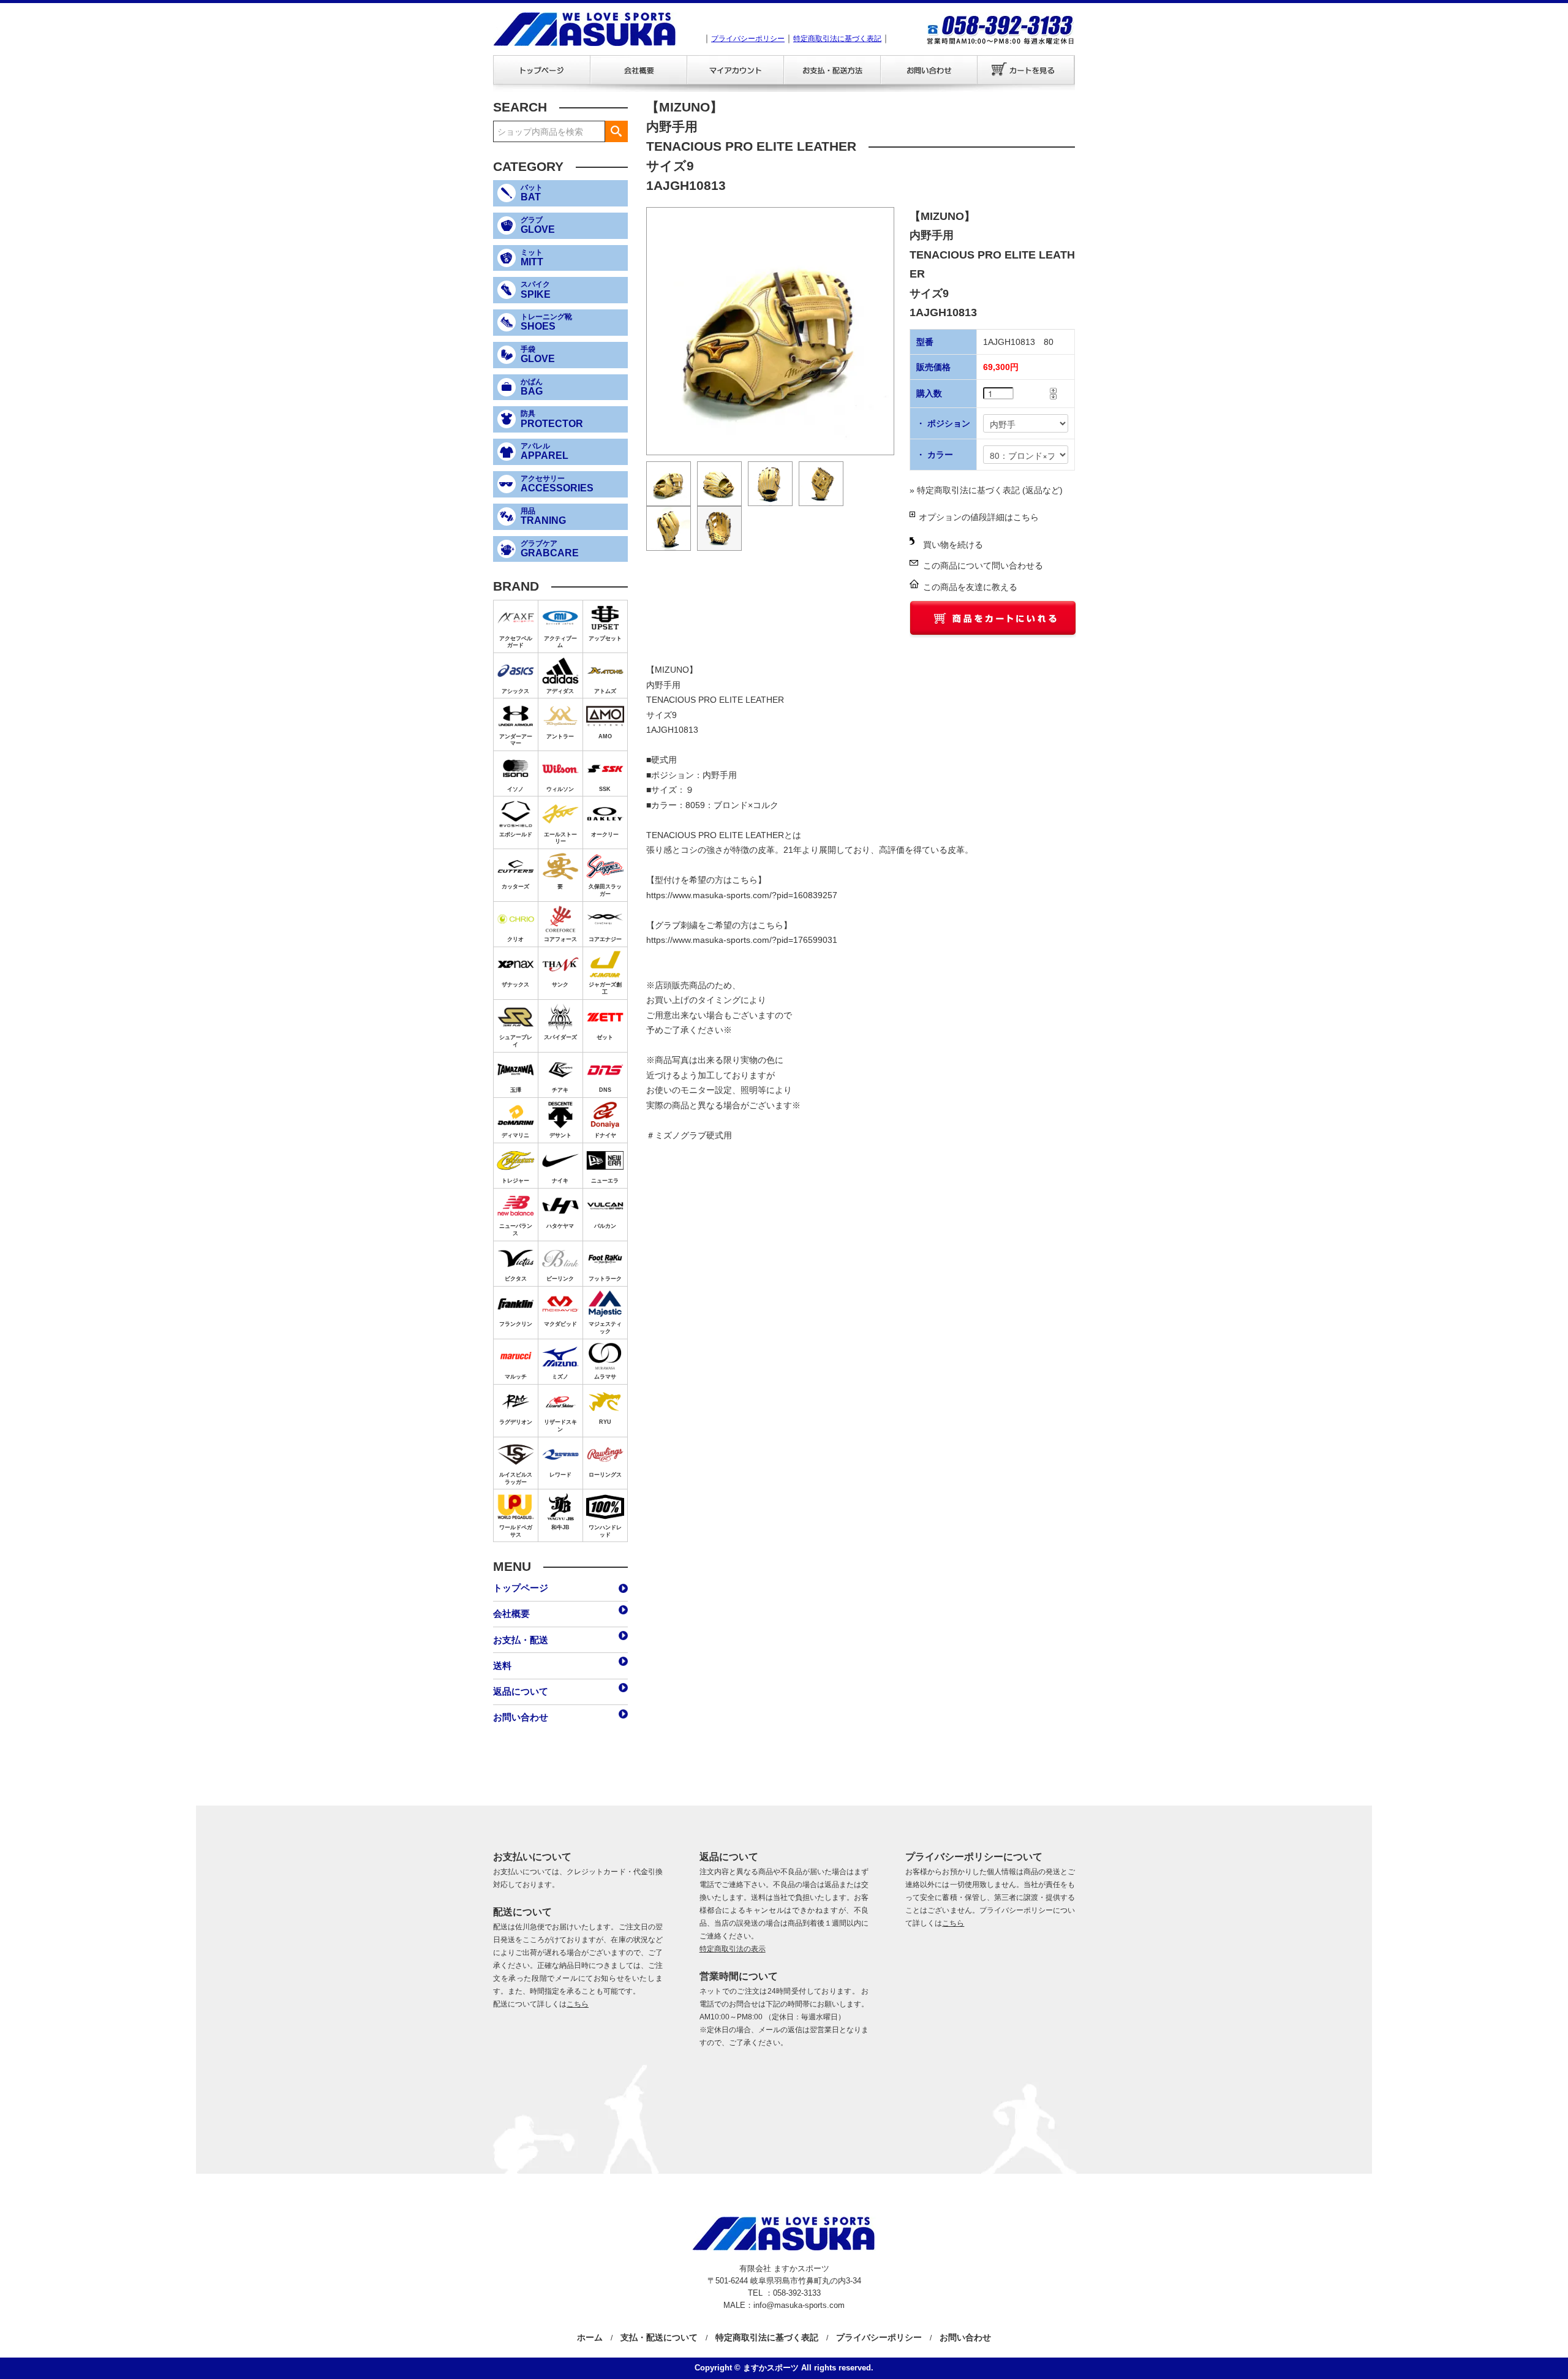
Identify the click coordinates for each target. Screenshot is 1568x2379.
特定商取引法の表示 (733, 1949)
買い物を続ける (953, 545)
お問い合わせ (929, 70)
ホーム (590, 2337)
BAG (532, 387)
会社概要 (638, 70)
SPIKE (536, 290)
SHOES (546, 322)
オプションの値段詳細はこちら (979, 517)
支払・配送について (659, 2337)
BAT (532, 193)
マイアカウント (735, 70)
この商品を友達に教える (970, 587)
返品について (521, 1691)
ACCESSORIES (557, 484)
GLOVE (538, 225)
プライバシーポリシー (748, 39)
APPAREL (545, 452)
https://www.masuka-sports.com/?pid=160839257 (742, 895)
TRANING (543, 516)
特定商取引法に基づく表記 (837, 39)
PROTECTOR (552, 419)
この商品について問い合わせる (983, 565)
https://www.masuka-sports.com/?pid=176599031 (742, 940)
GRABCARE (550, 549)
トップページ (541, 70)
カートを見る (1026, 70)
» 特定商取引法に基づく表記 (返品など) (986, 490)
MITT (532, 258)
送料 (502, 1666)
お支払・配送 (832, 70)
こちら (578, 2004)
